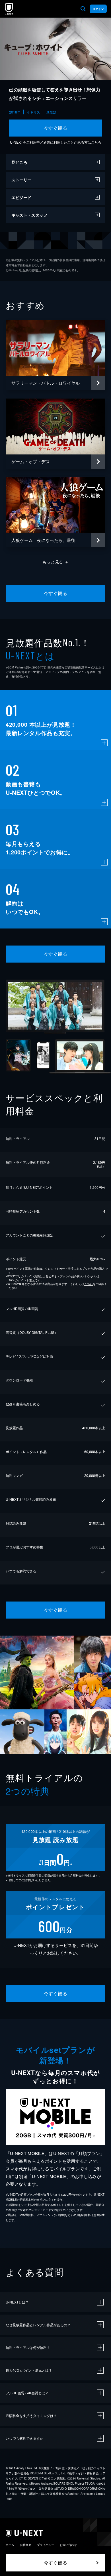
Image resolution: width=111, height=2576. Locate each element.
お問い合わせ (68, 2545)
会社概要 (26, 2545)
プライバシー (46, 2545)
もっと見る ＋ (56, 562)
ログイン (98, 9)
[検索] (83, 9)
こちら (96, 142)
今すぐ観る (55, 128)
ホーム (10, 2545)
